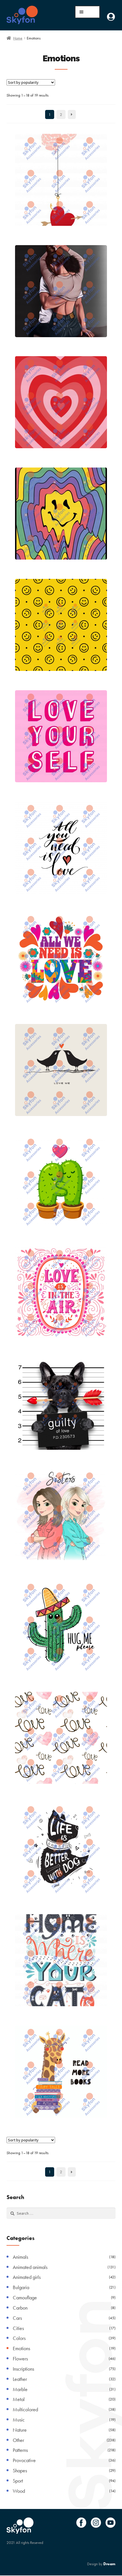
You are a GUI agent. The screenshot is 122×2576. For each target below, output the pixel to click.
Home (18, 38)
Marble (20, 2389)
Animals (20, 2257)
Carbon (20, 2308)
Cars (17, 2318)
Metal (19, 2399)
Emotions (21, 2348)
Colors (19, 2338)
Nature (20, 2430)
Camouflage (25, 2297)
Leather (20, 2379)
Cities (18, 2328)
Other (18, 2440)
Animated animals (30, 2267)
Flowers (20, 2359)
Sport (18, 2481)
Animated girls (27, 2277)
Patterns (20, 2450)
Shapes (20, 2470)
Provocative (24, 2460)
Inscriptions (23, 2369)
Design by (101, 2564)
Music (19, 2420)
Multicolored (25, 2409)
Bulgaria (21, 2287)
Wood (19, 2491)
